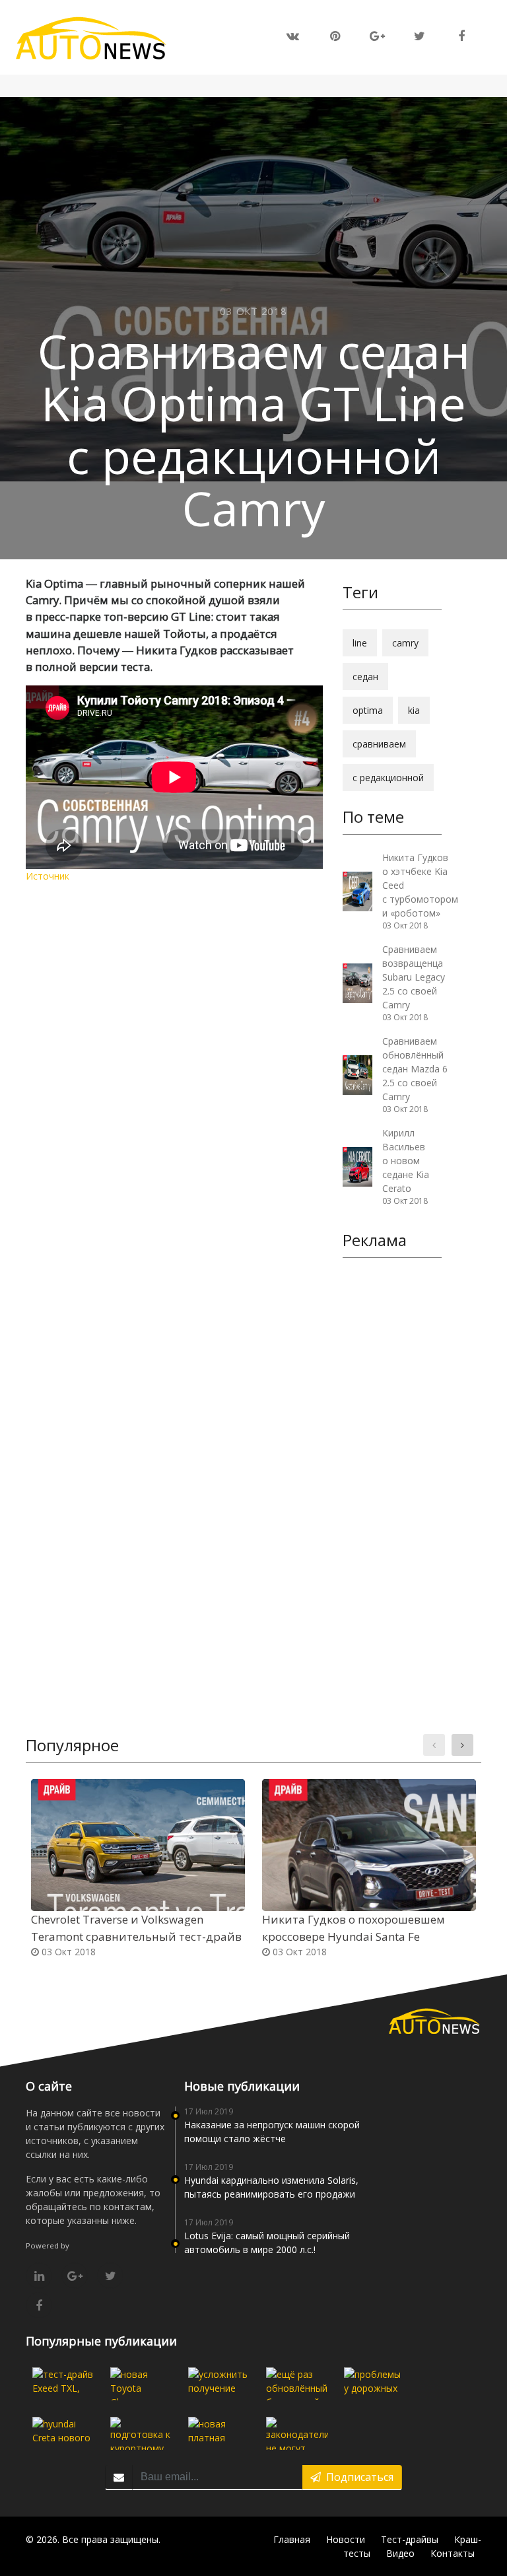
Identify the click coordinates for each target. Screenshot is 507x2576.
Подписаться (357, 2477)
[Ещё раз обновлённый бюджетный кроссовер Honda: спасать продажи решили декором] (297, 2384)
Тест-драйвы (410, 2539)
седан (365, 677)
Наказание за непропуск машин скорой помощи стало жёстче (272, 2132)
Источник (48, 876)
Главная (292, 2539)
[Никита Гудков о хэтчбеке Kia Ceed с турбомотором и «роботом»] (357, 890)
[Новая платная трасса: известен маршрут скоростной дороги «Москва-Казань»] (219, 2433)
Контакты (453, 2553)
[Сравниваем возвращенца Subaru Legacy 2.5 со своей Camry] (357, 982)
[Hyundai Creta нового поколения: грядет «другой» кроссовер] (63, 2433)
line (360, 643)
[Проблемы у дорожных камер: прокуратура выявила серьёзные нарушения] (375, 2384)
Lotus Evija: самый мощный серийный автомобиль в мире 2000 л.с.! (267, 2243)
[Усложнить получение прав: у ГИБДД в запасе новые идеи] (219, 2384)
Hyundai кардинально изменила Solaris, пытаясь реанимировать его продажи (271, 2187)
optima (368, 710)
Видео (400, 2553)
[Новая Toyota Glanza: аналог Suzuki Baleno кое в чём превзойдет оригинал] (141, 2384)
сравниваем (379, 744)
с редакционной (388, 778)
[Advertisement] (392, 1472)
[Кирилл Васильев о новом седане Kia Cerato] (357, 1165)
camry (405, 643)
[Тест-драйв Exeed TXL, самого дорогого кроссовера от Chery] (63, 2384)
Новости (346, 2539)
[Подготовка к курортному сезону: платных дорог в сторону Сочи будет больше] (141, 2433)
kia (414, 710)
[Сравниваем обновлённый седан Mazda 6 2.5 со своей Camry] (357, 1073)
